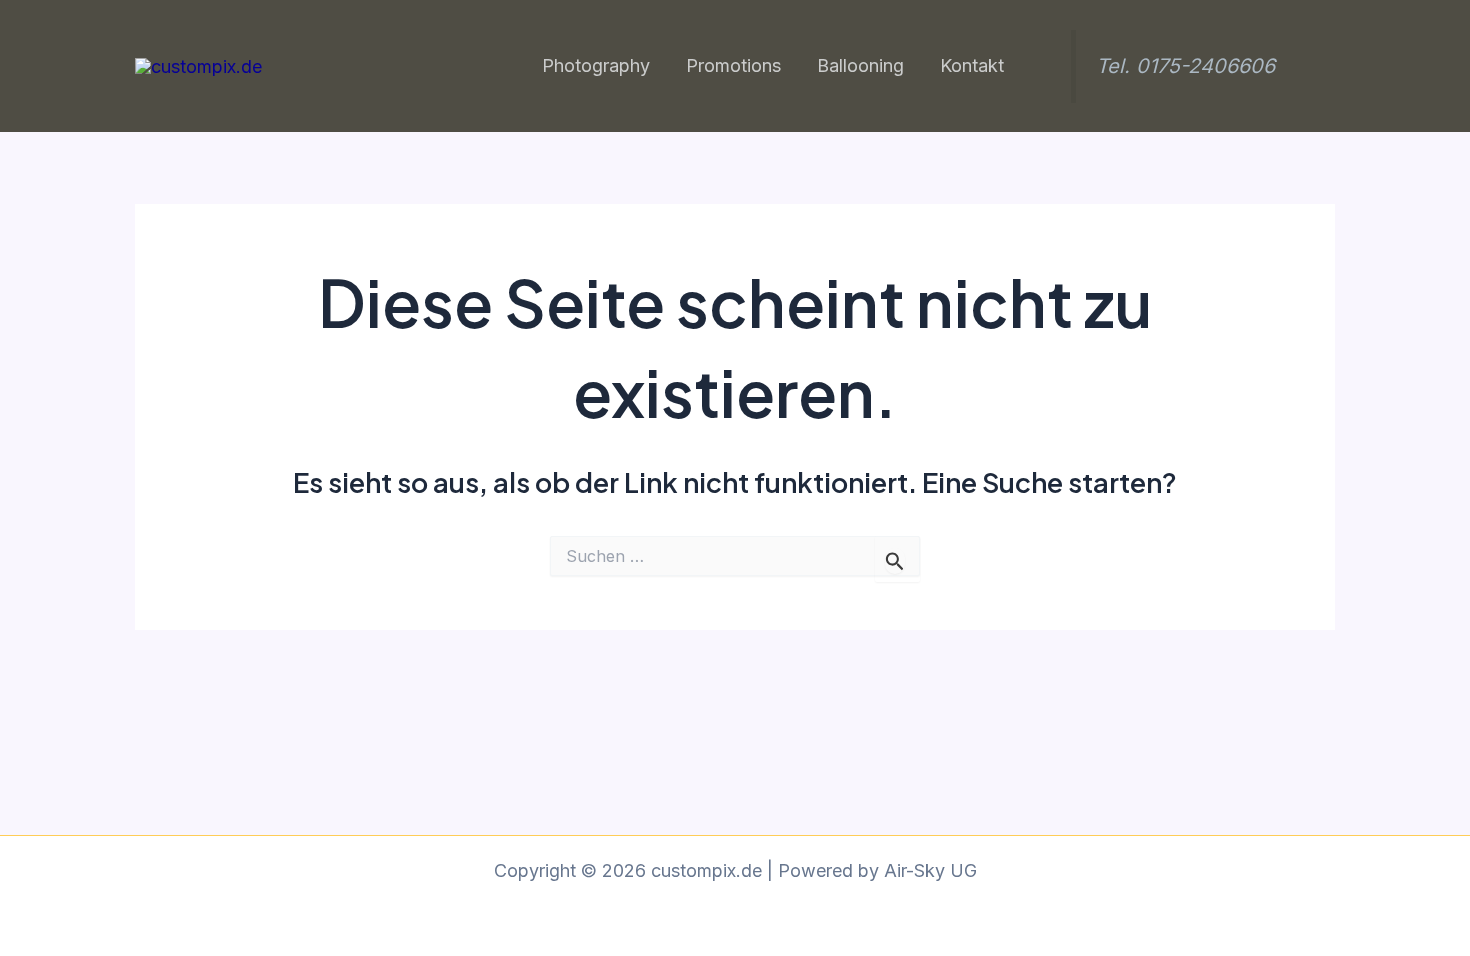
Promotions (733, 65)
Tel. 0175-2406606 (1185, 66)
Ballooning (860, 65)
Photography (596, 65)
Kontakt (972, 65)
